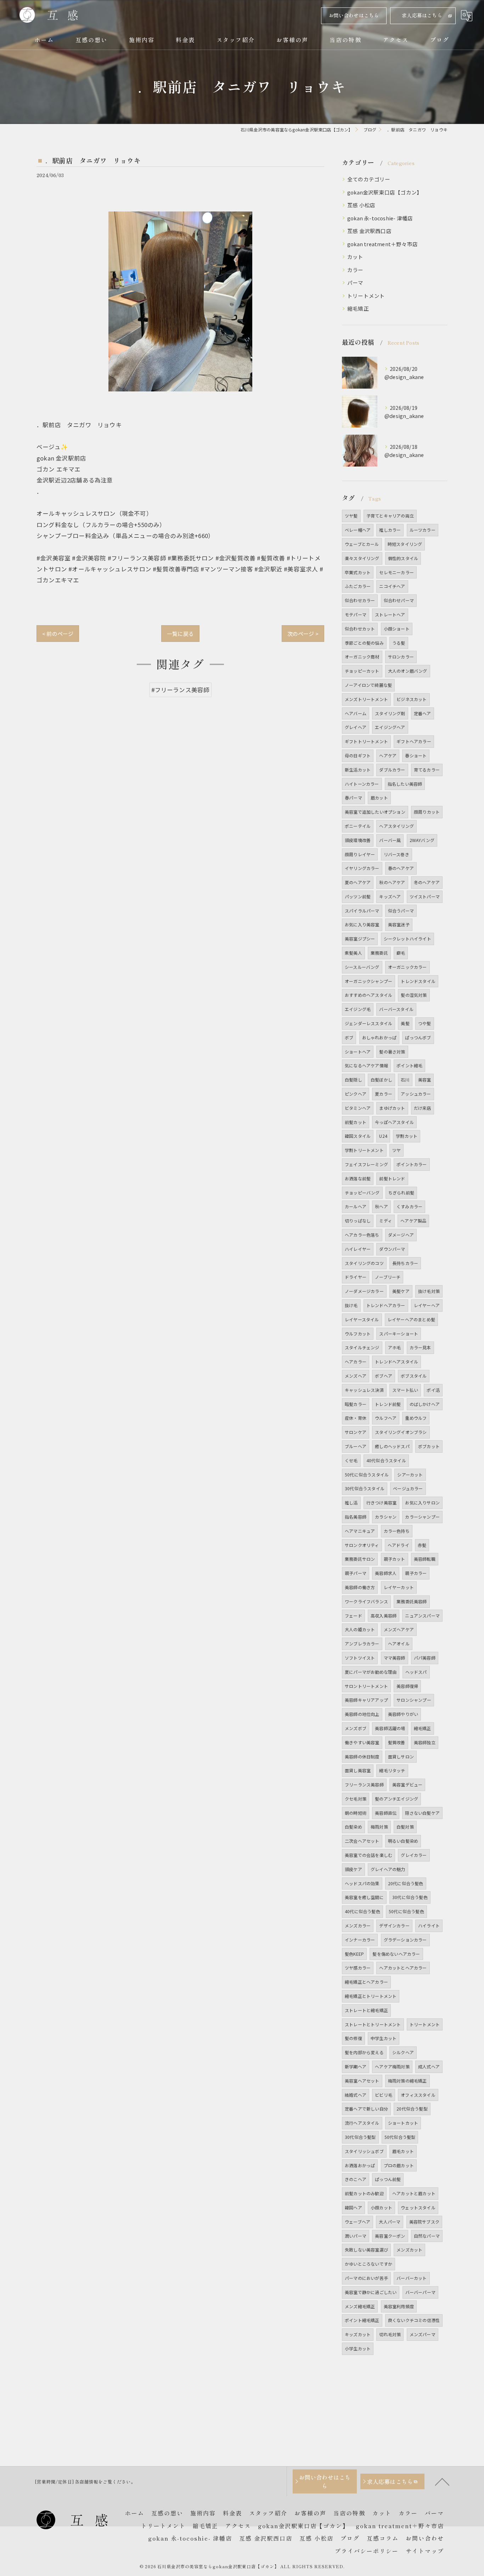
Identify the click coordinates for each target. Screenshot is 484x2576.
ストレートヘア (390, 614)
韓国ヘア (353, 2207)
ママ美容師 (395, 1658)
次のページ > (303, 634)
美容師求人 (386, 1573)
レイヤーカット (399, 1587)
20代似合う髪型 (412, 2109)
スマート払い (405, 1390)
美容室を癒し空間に (364, 1897)
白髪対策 (405, 1827)
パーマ (355, 283)
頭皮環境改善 (358, 840)
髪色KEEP (354, 1954)
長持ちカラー (405, 1263)
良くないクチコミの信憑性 (414, 2320)
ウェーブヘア (358, 2222)
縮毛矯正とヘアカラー (366, 1982)
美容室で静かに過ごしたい (371, 2292)
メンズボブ (356, 1728)
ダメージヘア (401, 1235)
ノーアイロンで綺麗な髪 (368, 685)
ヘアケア (388, 755)
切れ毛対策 (390, 2334)
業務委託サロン (360, 1559)
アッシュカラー (416, 1094)
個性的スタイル (403, 558)
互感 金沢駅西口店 (369, 231)
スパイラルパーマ (362, 911)
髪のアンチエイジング (396, 1799)
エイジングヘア (390, 727)
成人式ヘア (429, 2066)
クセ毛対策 (356, 1799)
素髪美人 (353, 953)
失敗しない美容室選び (366, 2250)
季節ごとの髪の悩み (364, 643)
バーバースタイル (396, 1009)
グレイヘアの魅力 (388, 1869)
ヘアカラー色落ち (362, 1235)
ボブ (349, 1037)
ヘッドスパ (416, 1672)
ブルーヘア (356, 1446)
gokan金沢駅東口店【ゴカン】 (385, 192)
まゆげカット (392, 1108)
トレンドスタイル (418, 981)
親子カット (395, 1559)
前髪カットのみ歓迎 (364, 2193)
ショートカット (403, 2123)
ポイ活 (433, 1390)
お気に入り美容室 (362, 924)
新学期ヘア (356, 2066)
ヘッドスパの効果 (362, 1883)
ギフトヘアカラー (414, 741)
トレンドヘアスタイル (396, 1362)
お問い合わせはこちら (354, 15)
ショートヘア (358, 1052)
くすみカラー (409, 1206)
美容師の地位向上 (362, 1714)
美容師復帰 (407, 1686)
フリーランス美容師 (364, 1784)
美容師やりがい (403, 1714)
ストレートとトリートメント (373, 2024)
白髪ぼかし (381, 1080)
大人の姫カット (360, 1629)
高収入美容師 (384, 1615)
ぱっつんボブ (418, 1037)
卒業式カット (358, 572)
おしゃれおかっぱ (379, 1037)
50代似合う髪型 (400, 2137)
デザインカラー (394, 1925)
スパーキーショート (399, 1334)
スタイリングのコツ (364, 1263)
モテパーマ (356, 614)
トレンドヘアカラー (386, 1305)
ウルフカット (358, 1334)
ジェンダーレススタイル (368, 1023)
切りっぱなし (358, 1221)
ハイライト (429, 1925)
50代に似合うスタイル (367, 1475)
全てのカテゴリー (369, 179)
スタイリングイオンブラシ (401, 1432)
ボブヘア (384, 1376)
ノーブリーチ (388, 1277)
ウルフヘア (386, 1418)
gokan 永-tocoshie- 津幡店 (380, 218)
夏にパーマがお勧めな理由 (371, 1672)
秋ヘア (381, 1206)
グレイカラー (414, 1855)
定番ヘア (423, 713)
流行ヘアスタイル (362, 2123)
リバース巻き (396, 854)
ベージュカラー (408, 1488)
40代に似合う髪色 (362, 1911)
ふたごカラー (358, 586)
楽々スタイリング (362, 558)
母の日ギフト (358, 755)
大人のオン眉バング (408, 671)
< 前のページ (58, 634)
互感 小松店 (361, 205)
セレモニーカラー (396, 572)
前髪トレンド (392, 1178)
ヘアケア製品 (413, 1221)
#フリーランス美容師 (181, 690)
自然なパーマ (427, 2236)
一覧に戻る (180, 634)
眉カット (379, 798)
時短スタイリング (405, 544)
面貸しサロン (401, 1756)
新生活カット (358, 770)
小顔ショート (397, 629)
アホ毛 (395, 1347)
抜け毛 (351, 1305)
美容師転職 (425, 1559)
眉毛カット (403, 2151)
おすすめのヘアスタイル (368, 995)
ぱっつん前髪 (388, 2179)
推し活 (351, 1502)
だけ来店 (423, 1108)
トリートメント (366, 296)
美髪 (405, 1023)
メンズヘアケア (399, 1629)
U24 (383, 1136)
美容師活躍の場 (390, 1728)
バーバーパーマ (420, 2292)
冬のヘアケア (427, 882)
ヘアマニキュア (360, 1531)
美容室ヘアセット (362, 2081)
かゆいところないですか (368, 2264)
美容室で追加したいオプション (375, 812)
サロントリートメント (366, 1686)
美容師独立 (425, 1742)
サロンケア (356, 1432)
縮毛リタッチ (392, 1770)
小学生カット (358, 2348)
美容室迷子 (399, 924)
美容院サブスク (424, 2222)
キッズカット (358, 2334)
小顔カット (381, 2207)
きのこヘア (356, 2179)
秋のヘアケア (392, 882)
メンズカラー (358, 1925)
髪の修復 (353, 2038)
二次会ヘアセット (362, 1841)
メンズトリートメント (366, 699)
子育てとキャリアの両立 (390, 516)
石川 (405, 1080)
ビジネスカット (412, 699)
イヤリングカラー (362, 868)
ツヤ (396, 1150)
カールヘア (356, 1206)
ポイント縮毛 (409, 1065)
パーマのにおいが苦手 (366, 2278)
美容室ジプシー (360, 939)
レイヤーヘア (427, 1305)
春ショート (416, 755)
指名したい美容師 (405, 784)
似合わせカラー (360, 600)
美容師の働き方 (360, 1587)
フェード (353, 1615)
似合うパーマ (401, 911)
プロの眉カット (399, 2165)
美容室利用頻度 (399, 2306)
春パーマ (353, 798)
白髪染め (353, 1827)
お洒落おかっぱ (360, 2165)
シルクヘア (403, 2052)
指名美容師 (356, 1517)
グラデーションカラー (405, 1940)
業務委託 (379, 953)
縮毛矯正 (358, 308)
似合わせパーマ (399, 600)
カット (355, 257)
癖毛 (401, 953)
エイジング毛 (358, 1009)
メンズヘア (356, 1376)
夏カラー (384, 1094)
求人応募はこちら (422, 15)
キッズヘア (390, 896)
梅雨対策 (379, 1827)
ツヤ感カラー (358, 1968)
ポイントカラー (412, 1164)
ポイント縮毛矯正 (362, 2320)
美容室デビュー (407, 1784)
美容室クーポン (390, 2236)
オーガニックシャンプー (368, 981)
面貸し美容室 (358, 1770)
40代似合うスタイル (386, 1460)
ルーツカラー (423, 530)
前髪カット (356, 1122)
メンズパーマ (423, 2334)
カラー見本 (420, 1347)
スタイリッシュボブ (364, 2151)
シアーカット (410, 1475)
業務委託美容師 (412, 1601)
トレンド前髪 (388, 1404)
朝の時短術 (356, 1813)
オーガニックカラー (407, 967)
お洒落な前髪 (358, 1178)
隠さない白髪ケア (422, 1813)
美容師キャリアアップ (366, 1700)
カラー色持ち (397, 1531)
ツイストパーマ (425, 896)
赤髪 (422, 1545)
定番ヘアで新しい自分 (366, 2109)
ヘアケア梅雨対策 (392, 2066)
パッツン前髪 (358, 896)
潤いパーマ (356, 2236)
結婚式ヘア (356, 2095)
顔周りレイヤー (360, 854)
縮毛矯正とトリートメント (371, 1996)
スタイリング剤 (390, 713)
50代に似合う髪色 (406, 1911)
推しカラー (390, 530)
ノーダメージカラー (364, 1291)
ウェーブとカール (362, 544)
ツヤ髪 (351, 516)
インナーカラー (360, 1940)
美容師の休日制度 (362, 1756)
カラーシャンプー (422, 1517)
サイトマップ (425, 2551)
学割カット (407, 1136)
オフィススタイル (418, 2095)
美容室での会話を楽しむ (368, 1855)
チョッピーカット (362, 671)
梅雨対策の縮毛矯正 (407, 2081)
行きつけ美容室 (381, 1502)
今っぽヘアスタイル (394, 1122)
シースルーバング (362, 967)
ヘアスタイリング (396, 826)
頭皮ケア (353, 1869)
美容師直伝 (386, 1813)
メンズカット (409, 2250)
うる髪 (399, 643)
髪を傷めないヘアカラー (396, 1954)
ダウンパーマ (392, 1249)
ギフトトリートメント (366, 741)
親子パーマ (356, 1573)
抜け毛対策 (429, 1291)
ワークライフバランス (366, 1601)
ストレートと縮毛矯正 (366, 2010)
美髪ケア (401, 1291)
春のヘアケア (401, 868)
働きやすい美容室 (362, 1742)
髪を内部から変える (364, 2052)
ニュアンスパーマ (422, 1615)
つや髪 (425, 1023)
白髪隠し (353, 1080)
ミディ (385, 1221)
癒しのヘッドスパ (392, 1446)
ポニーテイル (358, 826)
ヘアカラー (356, 1362)
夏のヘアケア (358, 882)
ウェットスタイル (418, 2207)
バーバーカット (412, 2278)
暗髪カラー (356, 1404)
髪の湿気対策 (414, 995)
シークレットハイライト (407, 939)
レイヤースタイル (362, 1319)
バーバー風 (390, 840)
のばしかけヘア (425, 1404)
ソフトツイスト (360, 1658)
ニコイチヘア (392, 586)
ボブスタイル (414, 1376)
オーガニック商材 (362, 657)
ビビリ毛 (384, 2095)
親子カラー (416, 1573)
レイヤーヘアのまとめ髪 (411, 1319)
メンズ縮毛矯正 (360, 2306)
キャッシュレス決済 (364, 1390)
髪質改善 (397, 1742)
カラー (355, 270)
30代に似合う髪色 (410, 1897)
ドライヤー (356, 1277)
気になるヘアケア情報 (366, 1065)
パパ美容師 (425, 1658)
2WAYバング (422, 840)
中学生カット (384, 2038)
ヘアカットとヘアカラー (403, 1968)
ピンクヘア (356, 1094)
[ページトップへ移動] (442, 2481)
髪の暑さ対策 (392, 1052)
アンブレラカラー (362, 1643)
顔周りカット (427, 812)
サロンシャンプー (414, 1700)
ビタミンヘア (358, 1108)
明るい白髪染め (403, 1841)
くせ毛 (351, 1460)
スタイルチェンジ (362, 1347)
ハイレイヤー (358, 1249)
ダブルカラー (392, 770)
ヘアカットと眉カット (414, 2193)
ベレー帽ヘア (358, 530)
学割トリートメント (364, 1150)
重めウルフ (416, 1418)
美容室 (425, 1080)
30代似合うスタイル (365, 1488)
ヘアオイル (399, 1643)
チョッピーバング (362, 1193)
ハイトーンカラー (362, 784)
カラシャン (386, 1517)
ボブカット (429, 1446)
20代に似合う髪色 (406, 1883)
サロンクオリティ (362, 1545)
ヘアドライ (398, 1545)
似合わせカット (360, 629)
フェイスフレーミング (366, 1164)
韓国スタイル (358, 1136)
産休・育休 (356, 1418)
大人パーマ (390, 2222)
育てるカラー (427, 770)
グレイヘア (356, 727)
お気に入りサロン (422, 1502)
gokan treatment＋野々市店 (382, 244)
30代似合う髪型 (360, 2137)
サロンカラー (401, 657)
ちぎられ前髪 (401, 1193)
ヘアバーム (356, 713)
